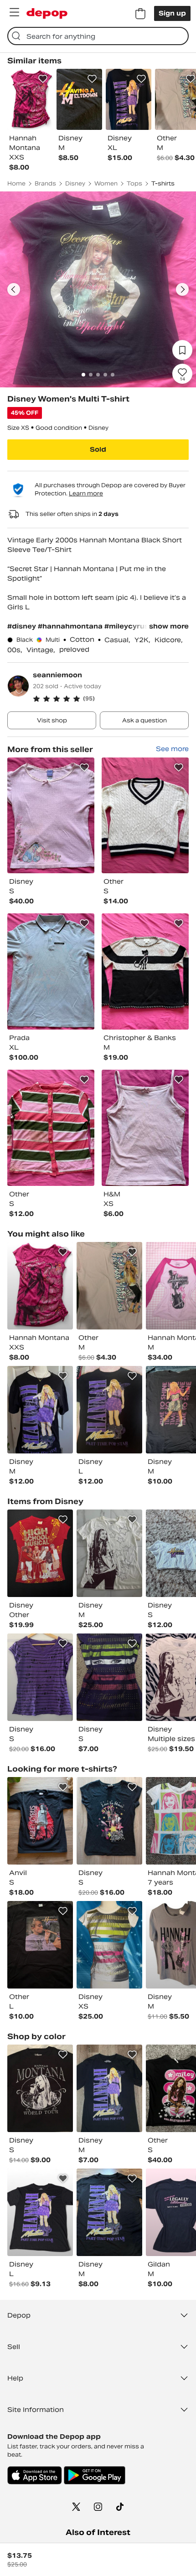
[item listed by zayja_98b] (40, 2088)
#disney (23, 626)
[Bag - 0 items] (140, 14)
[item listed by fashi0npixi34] (109, 1945)
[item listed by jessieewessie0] (109, 1677)
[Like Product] (43, 79)
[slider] (98, 289)
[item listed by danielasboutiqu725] (109, 2088)
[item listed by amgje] (40, 1286)
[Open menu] (14, 12)
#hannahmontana (71, 626)
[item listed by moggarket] (40, 2212)
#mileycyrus (126, 626)
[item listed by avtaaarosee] (109, 1286)
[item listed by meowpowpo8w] (109, 2212)
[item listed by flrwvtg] (40, 1821)
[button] (111, 699)
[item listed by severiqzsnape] (40, 1945)
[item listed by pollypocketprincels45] (109, 1410)
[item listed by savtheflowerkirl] (40, 1677)
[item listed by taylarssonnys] (40, 1410)
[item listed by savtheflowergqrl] (109, 1821)
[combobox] (98, 36)
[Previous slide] (14, 289)
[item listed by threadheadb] (109, 1553)
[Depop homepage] (47, 13)
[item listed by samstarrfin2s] (40, 1553)
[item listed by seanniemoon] (51, 816)
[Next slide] (182, 289)
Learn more (86, 493)
